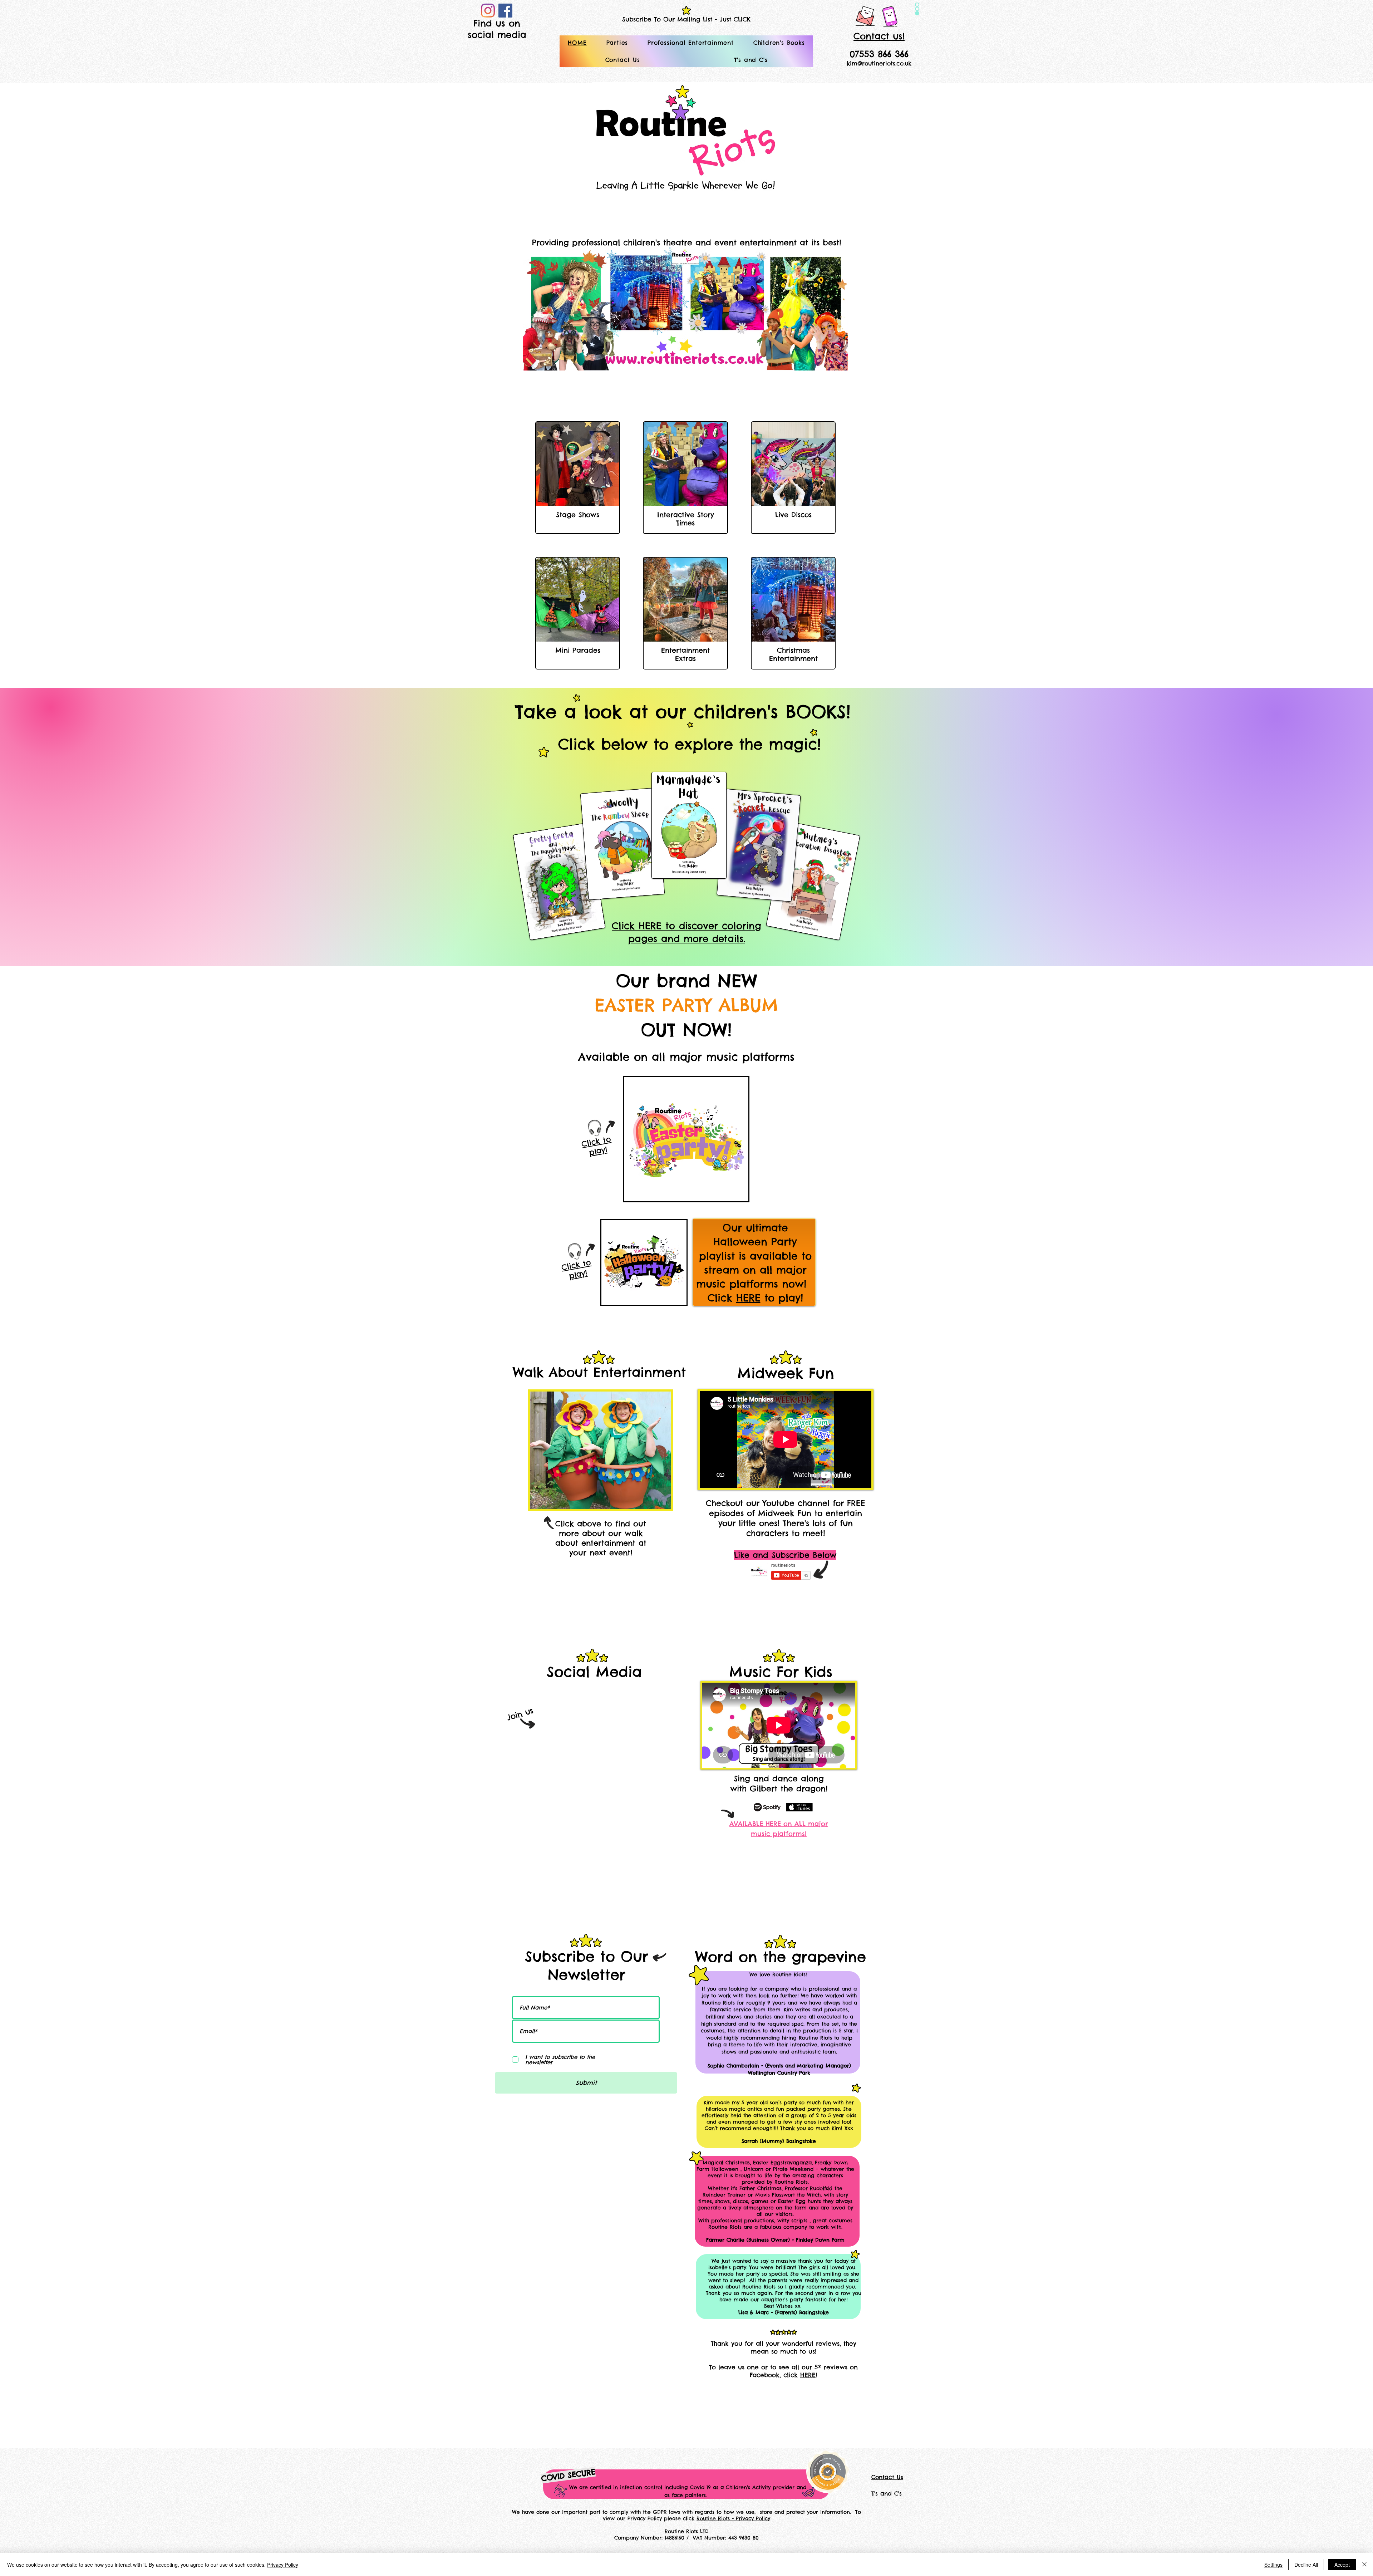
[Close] (1364, 2565)
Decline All (1306, 2565)
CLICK (742, 19)
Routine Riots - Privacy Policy (733, 2518)
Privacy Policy (283, 2565)
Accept (1342, 2565)
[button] (617, 43)
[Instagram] (488, 11)
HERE (748, 1298)
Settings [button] (1273, 2565)
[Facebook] (505, 11)
